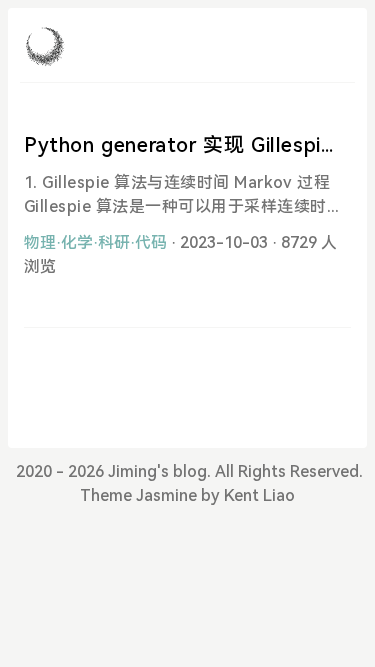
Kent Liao (259, 495)
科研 (114, 242)
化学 (77, 242)
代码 (151, 242)
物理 (40, 242)
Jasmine (166, 495)
